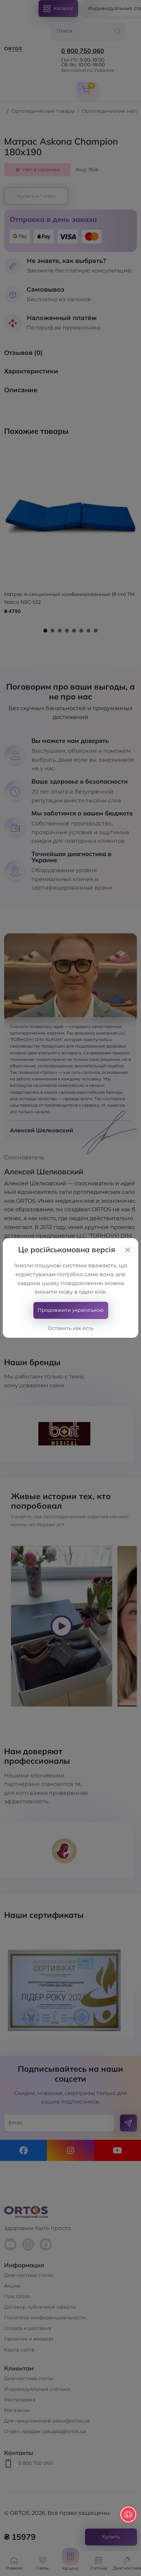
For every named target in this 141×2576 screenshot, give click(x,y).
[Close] (128, 1250)
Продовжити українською (71, 1310)
